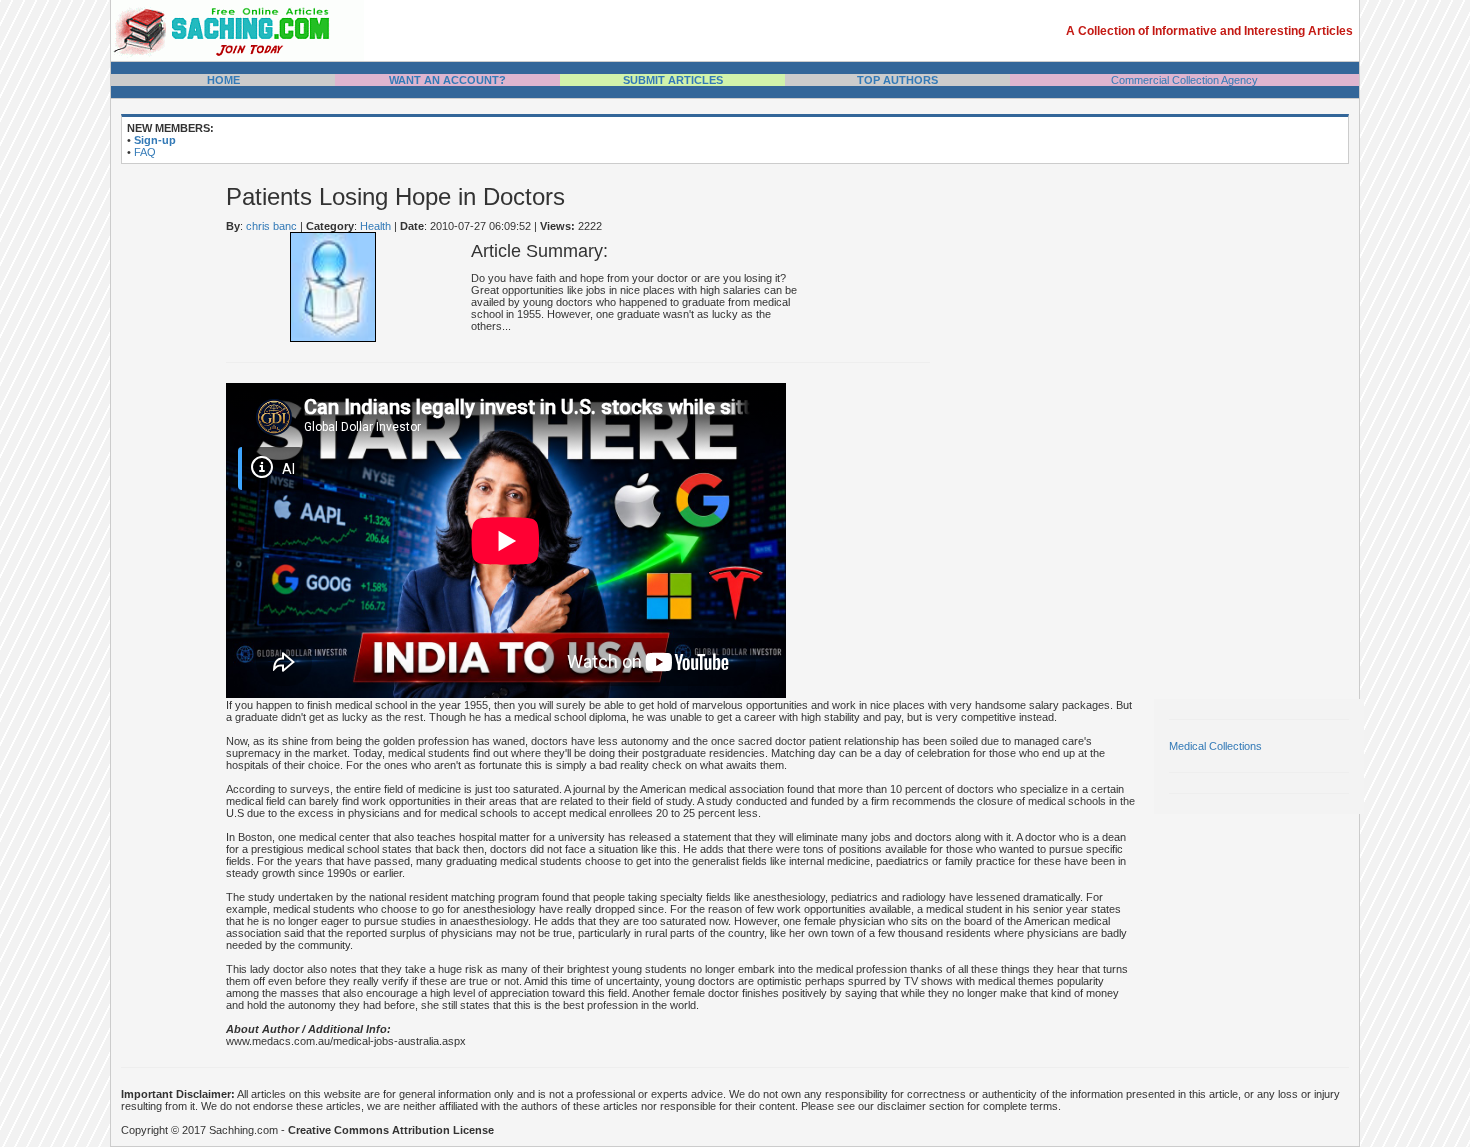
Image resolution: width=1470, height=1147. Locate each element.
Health (375, 226)
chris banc (271, 226)
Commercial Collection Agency (1184, 80)
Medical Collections (1215, 746)
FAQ (145, 152)
